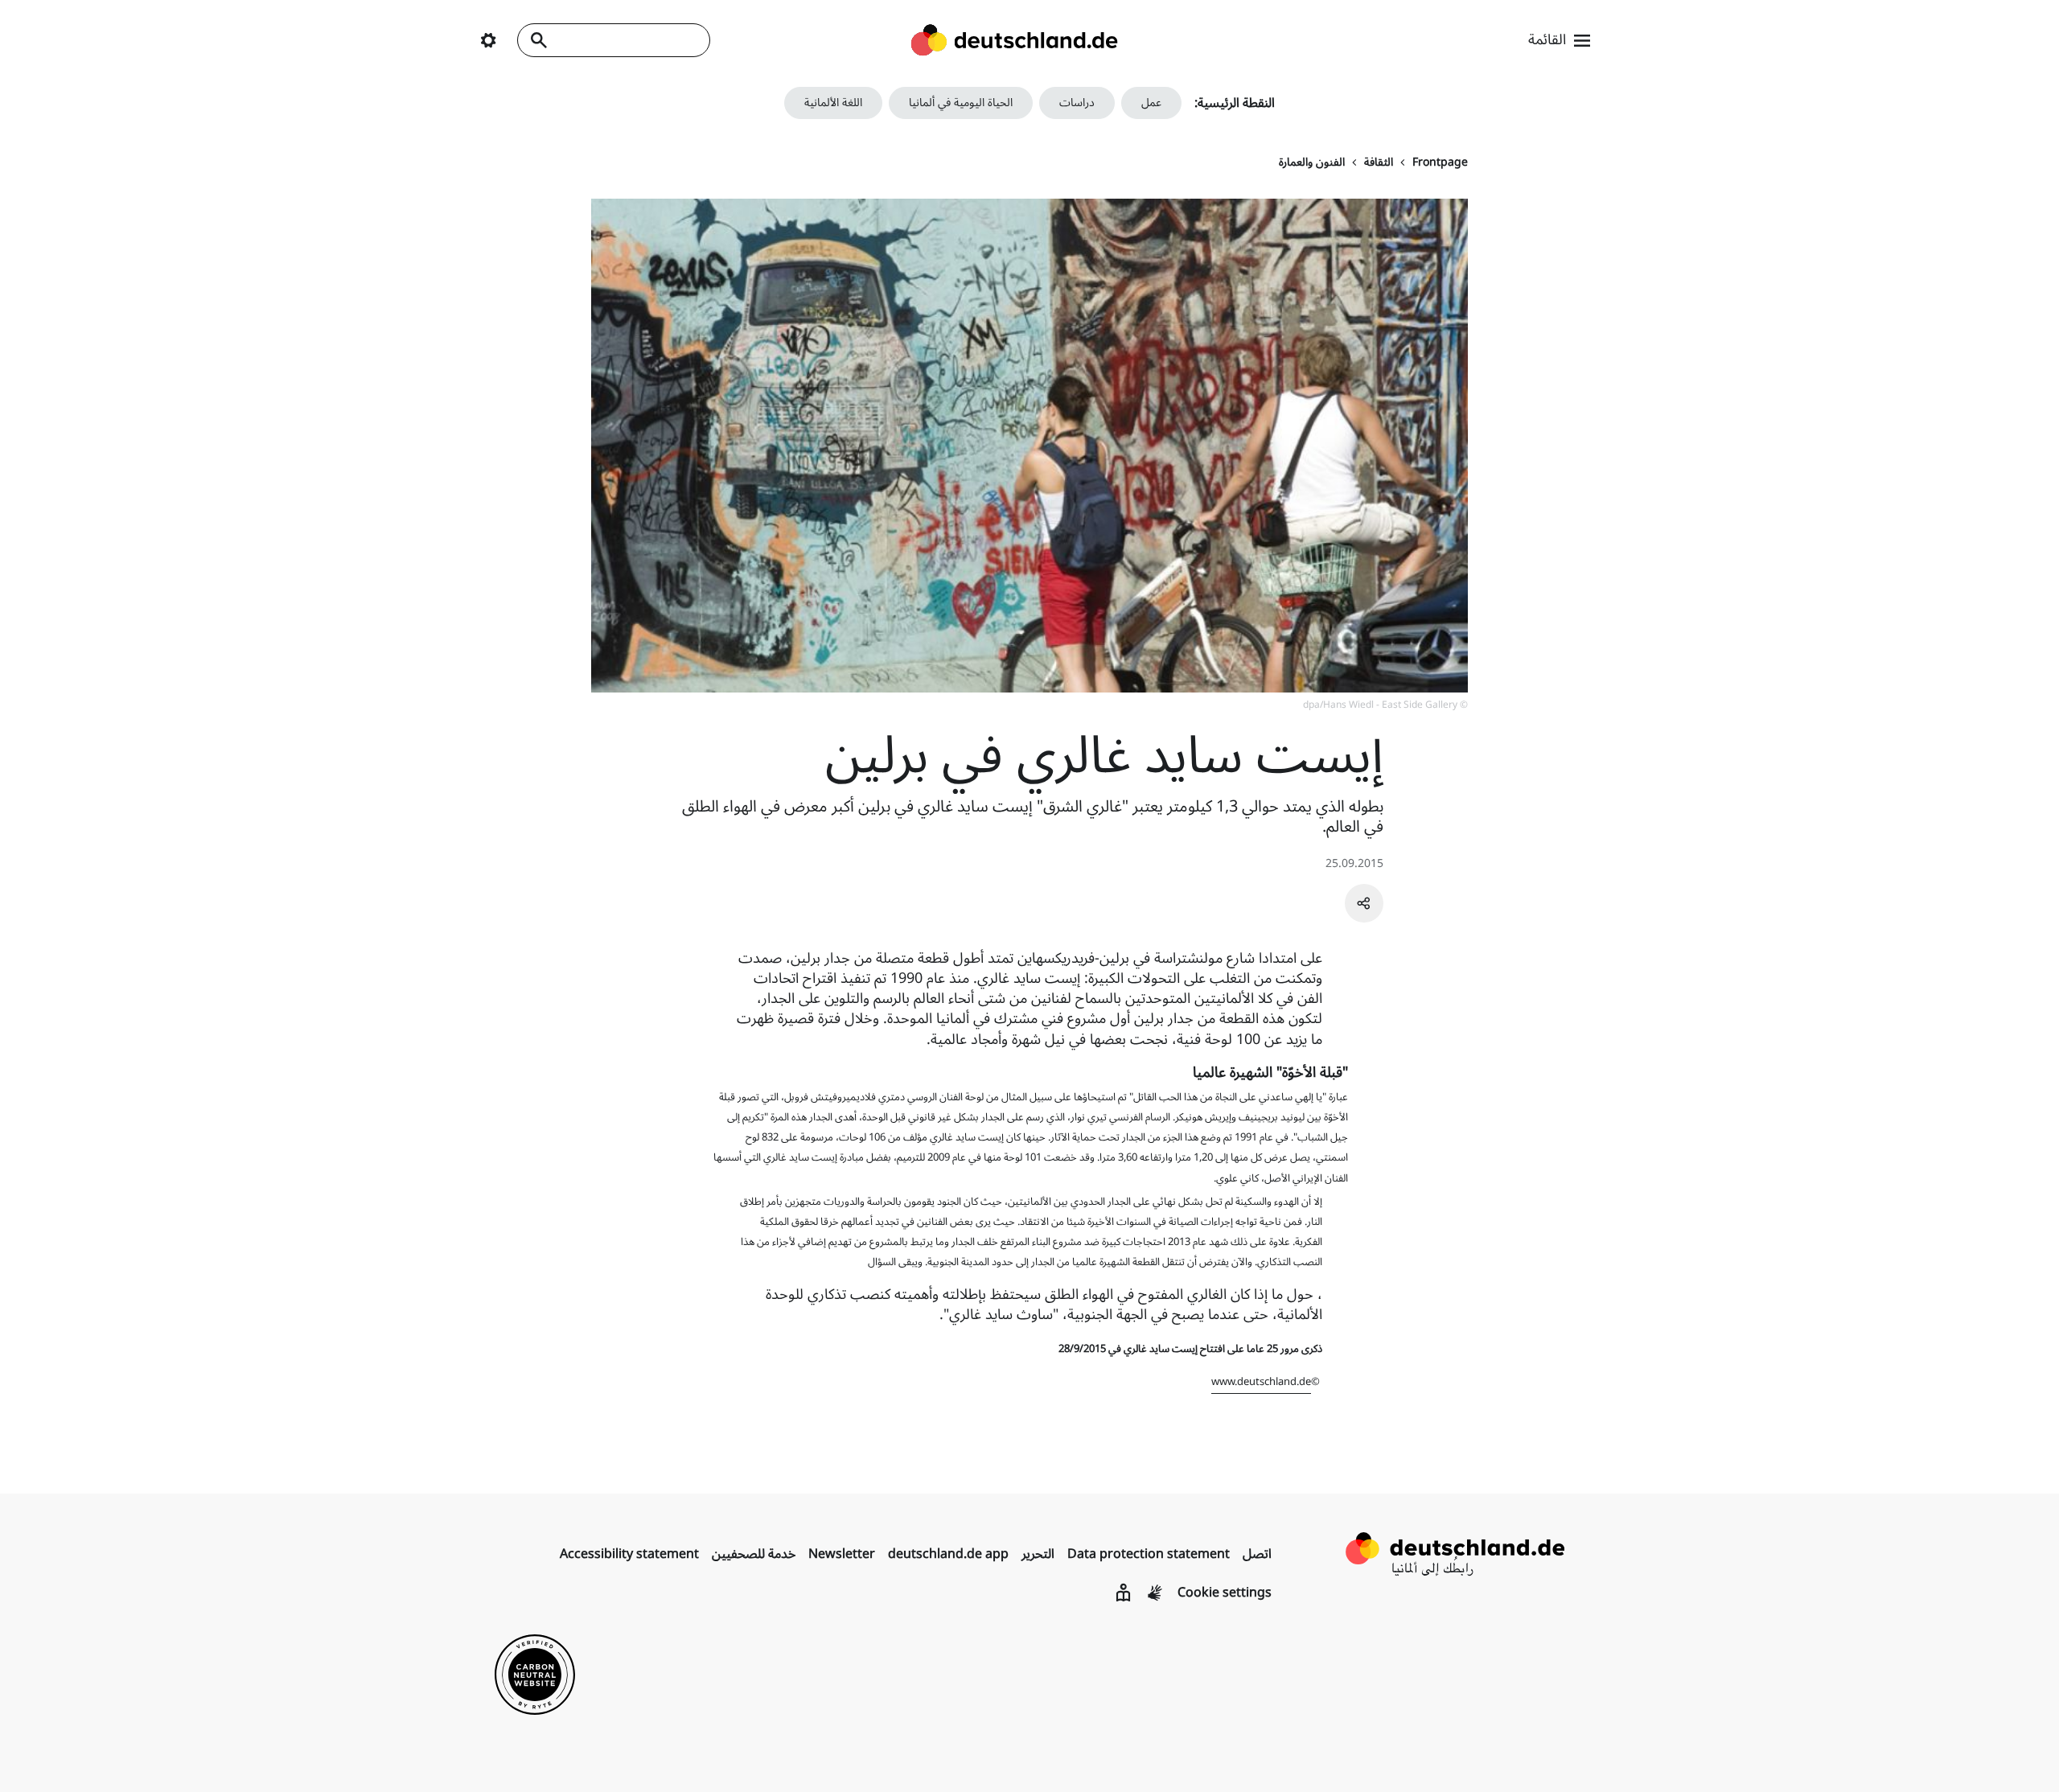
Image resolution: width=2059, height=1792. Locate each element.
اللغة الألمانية (833, 103)
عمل (1151, 103)
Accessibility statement (629, 1554)
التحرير (1038, 1554)
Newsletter (842, 1554)
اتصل (1257, 1554)
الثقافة (1379, 162)
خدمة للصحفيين (754, 1554)
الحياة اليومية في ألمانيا (961, 103)
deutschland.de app (948, 1554)
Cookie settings (1225, 1593)
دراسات (1077, 103)
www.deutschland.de (1261, 1382)
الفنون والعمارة (1312, 162)
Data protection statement (1149, 1554)
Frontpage (1440, 162)
